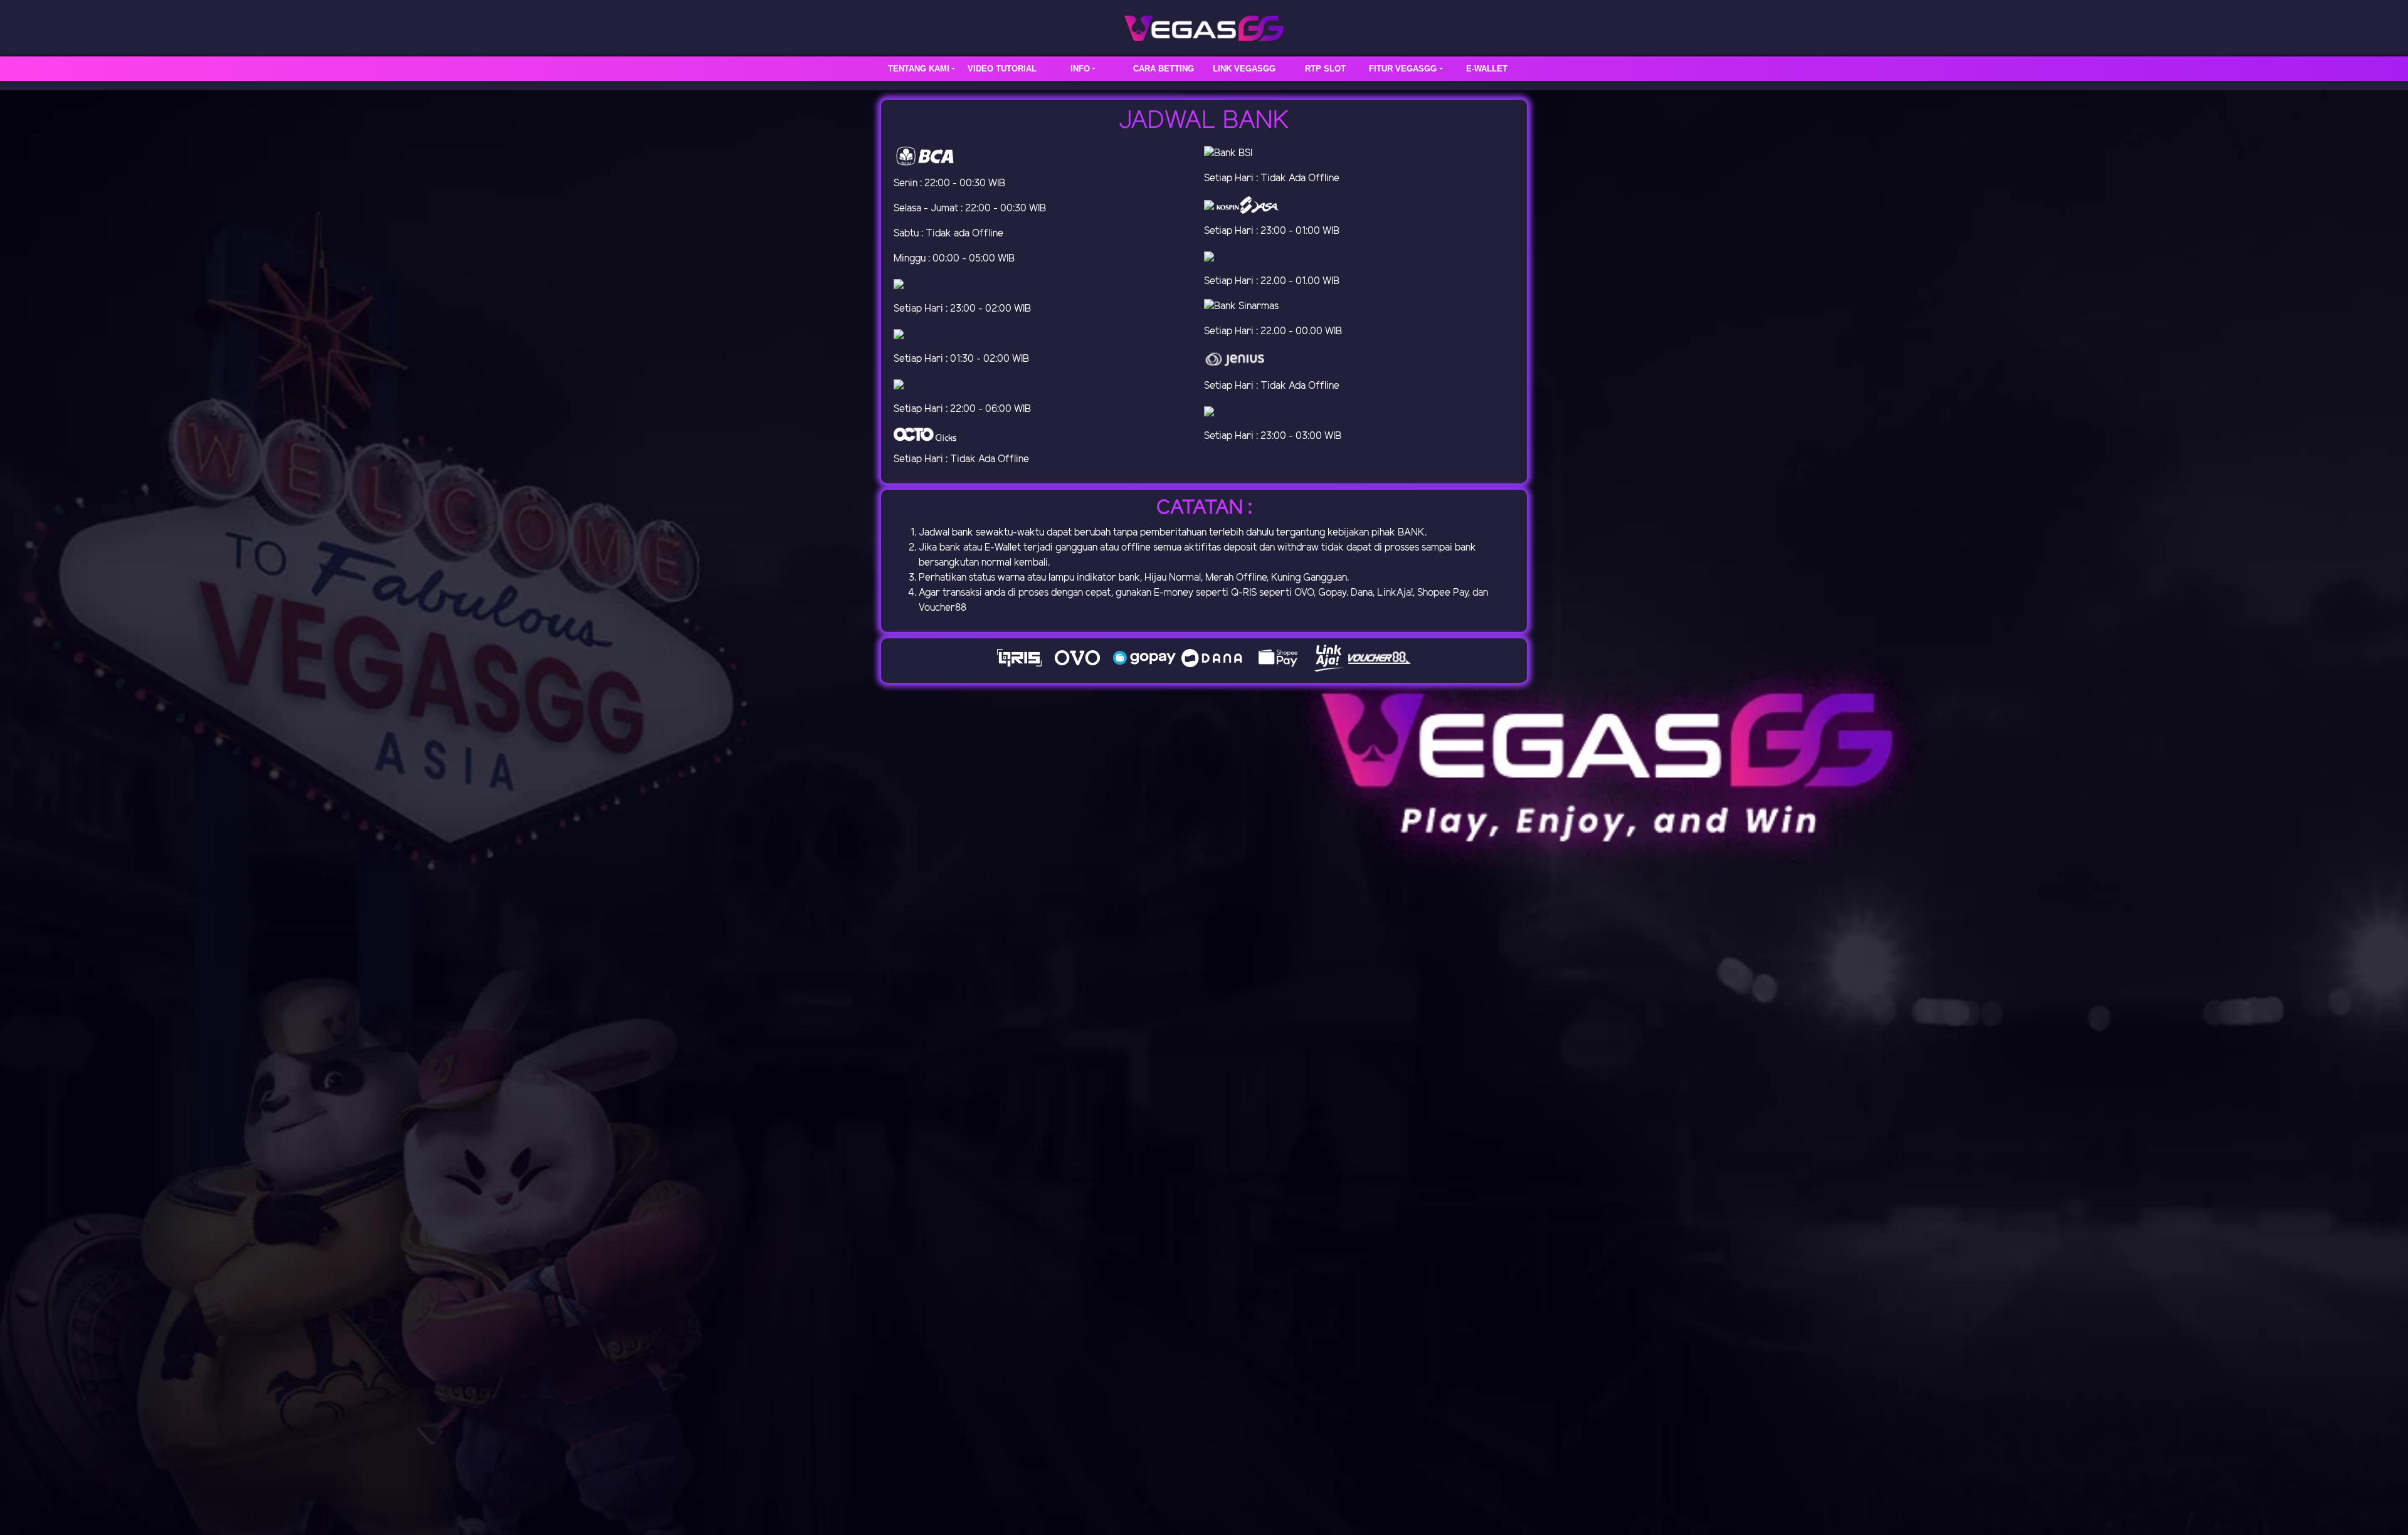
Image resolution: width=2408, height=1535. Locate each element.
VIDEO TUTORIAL (1002, 69)
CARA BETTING (1164, 69)
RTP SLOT (1325, 69)
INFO (1080, 69)
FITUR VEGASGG (1403, 69)
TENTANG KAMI (919, 69)
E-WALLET (1487, 69)
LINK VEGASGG (1244, 69)
